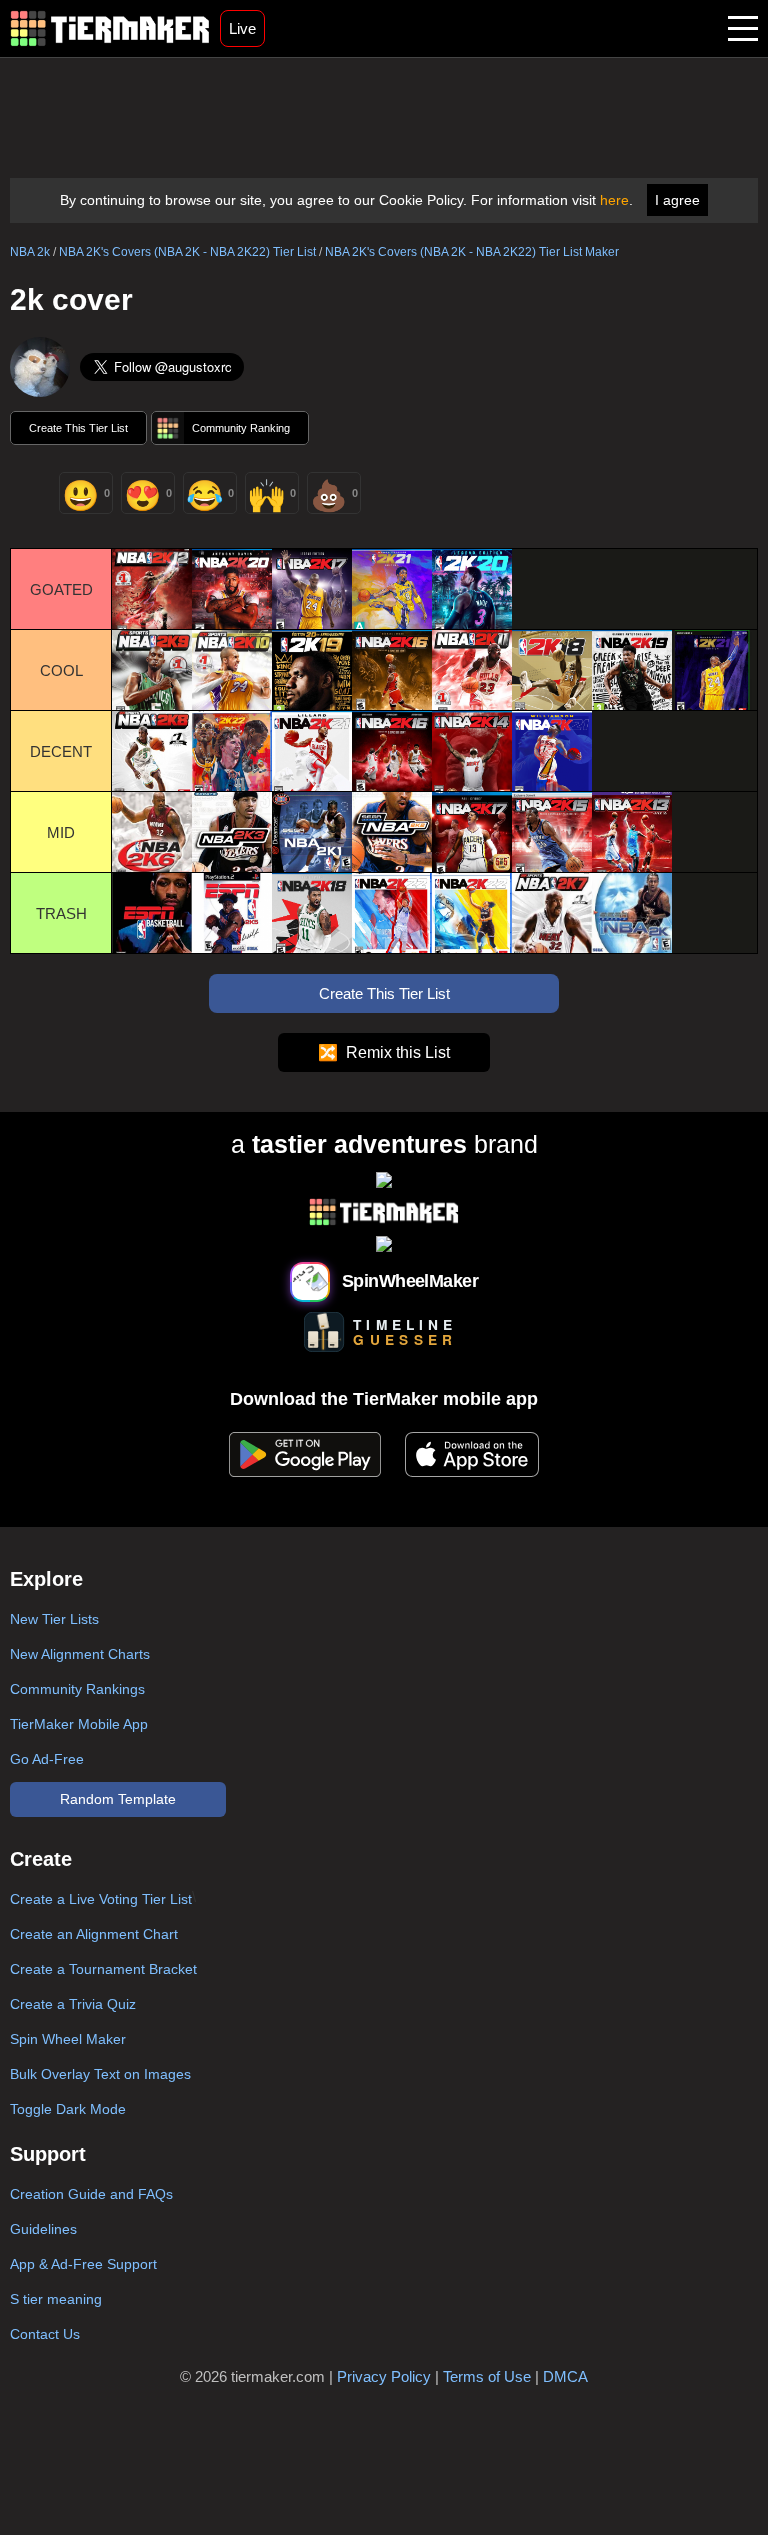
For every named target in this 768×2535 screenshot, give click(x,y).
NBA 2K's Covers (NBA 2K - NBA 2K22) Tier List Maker (472, 252)
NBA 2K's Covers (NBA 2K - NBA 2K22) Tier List (187, 252)
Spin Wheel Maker (68, 2039)
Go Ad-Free (47, 1759)
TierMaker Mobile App (79, 1724)
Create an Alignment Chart (94, 1934)
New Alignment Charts (80, 1654)
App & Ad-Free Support (83, 2264)
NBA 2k (30, 252)
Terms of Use (487, 2376)
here (614, 200)
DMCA (565, 2376)
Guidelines (43, 2229)
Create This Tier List (78, 428)
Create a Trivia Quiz (73, 2004)
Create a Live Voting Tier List (101, 1899)
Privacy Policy (384, 2376)
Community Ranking (241, 428)
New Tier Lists (54, 1619)
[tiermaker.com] (110, 28)
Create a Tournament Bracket (103, 1969)
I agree (677, 200)
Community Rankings (77, 1689)
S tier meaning (56, 2299)
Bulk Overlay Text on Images (100, 2074)
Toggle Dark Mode (68, 2109)
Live (242, 28)
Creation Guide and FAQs (91, 2194)
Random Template (118, 1799)
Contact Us (45, 2334)
